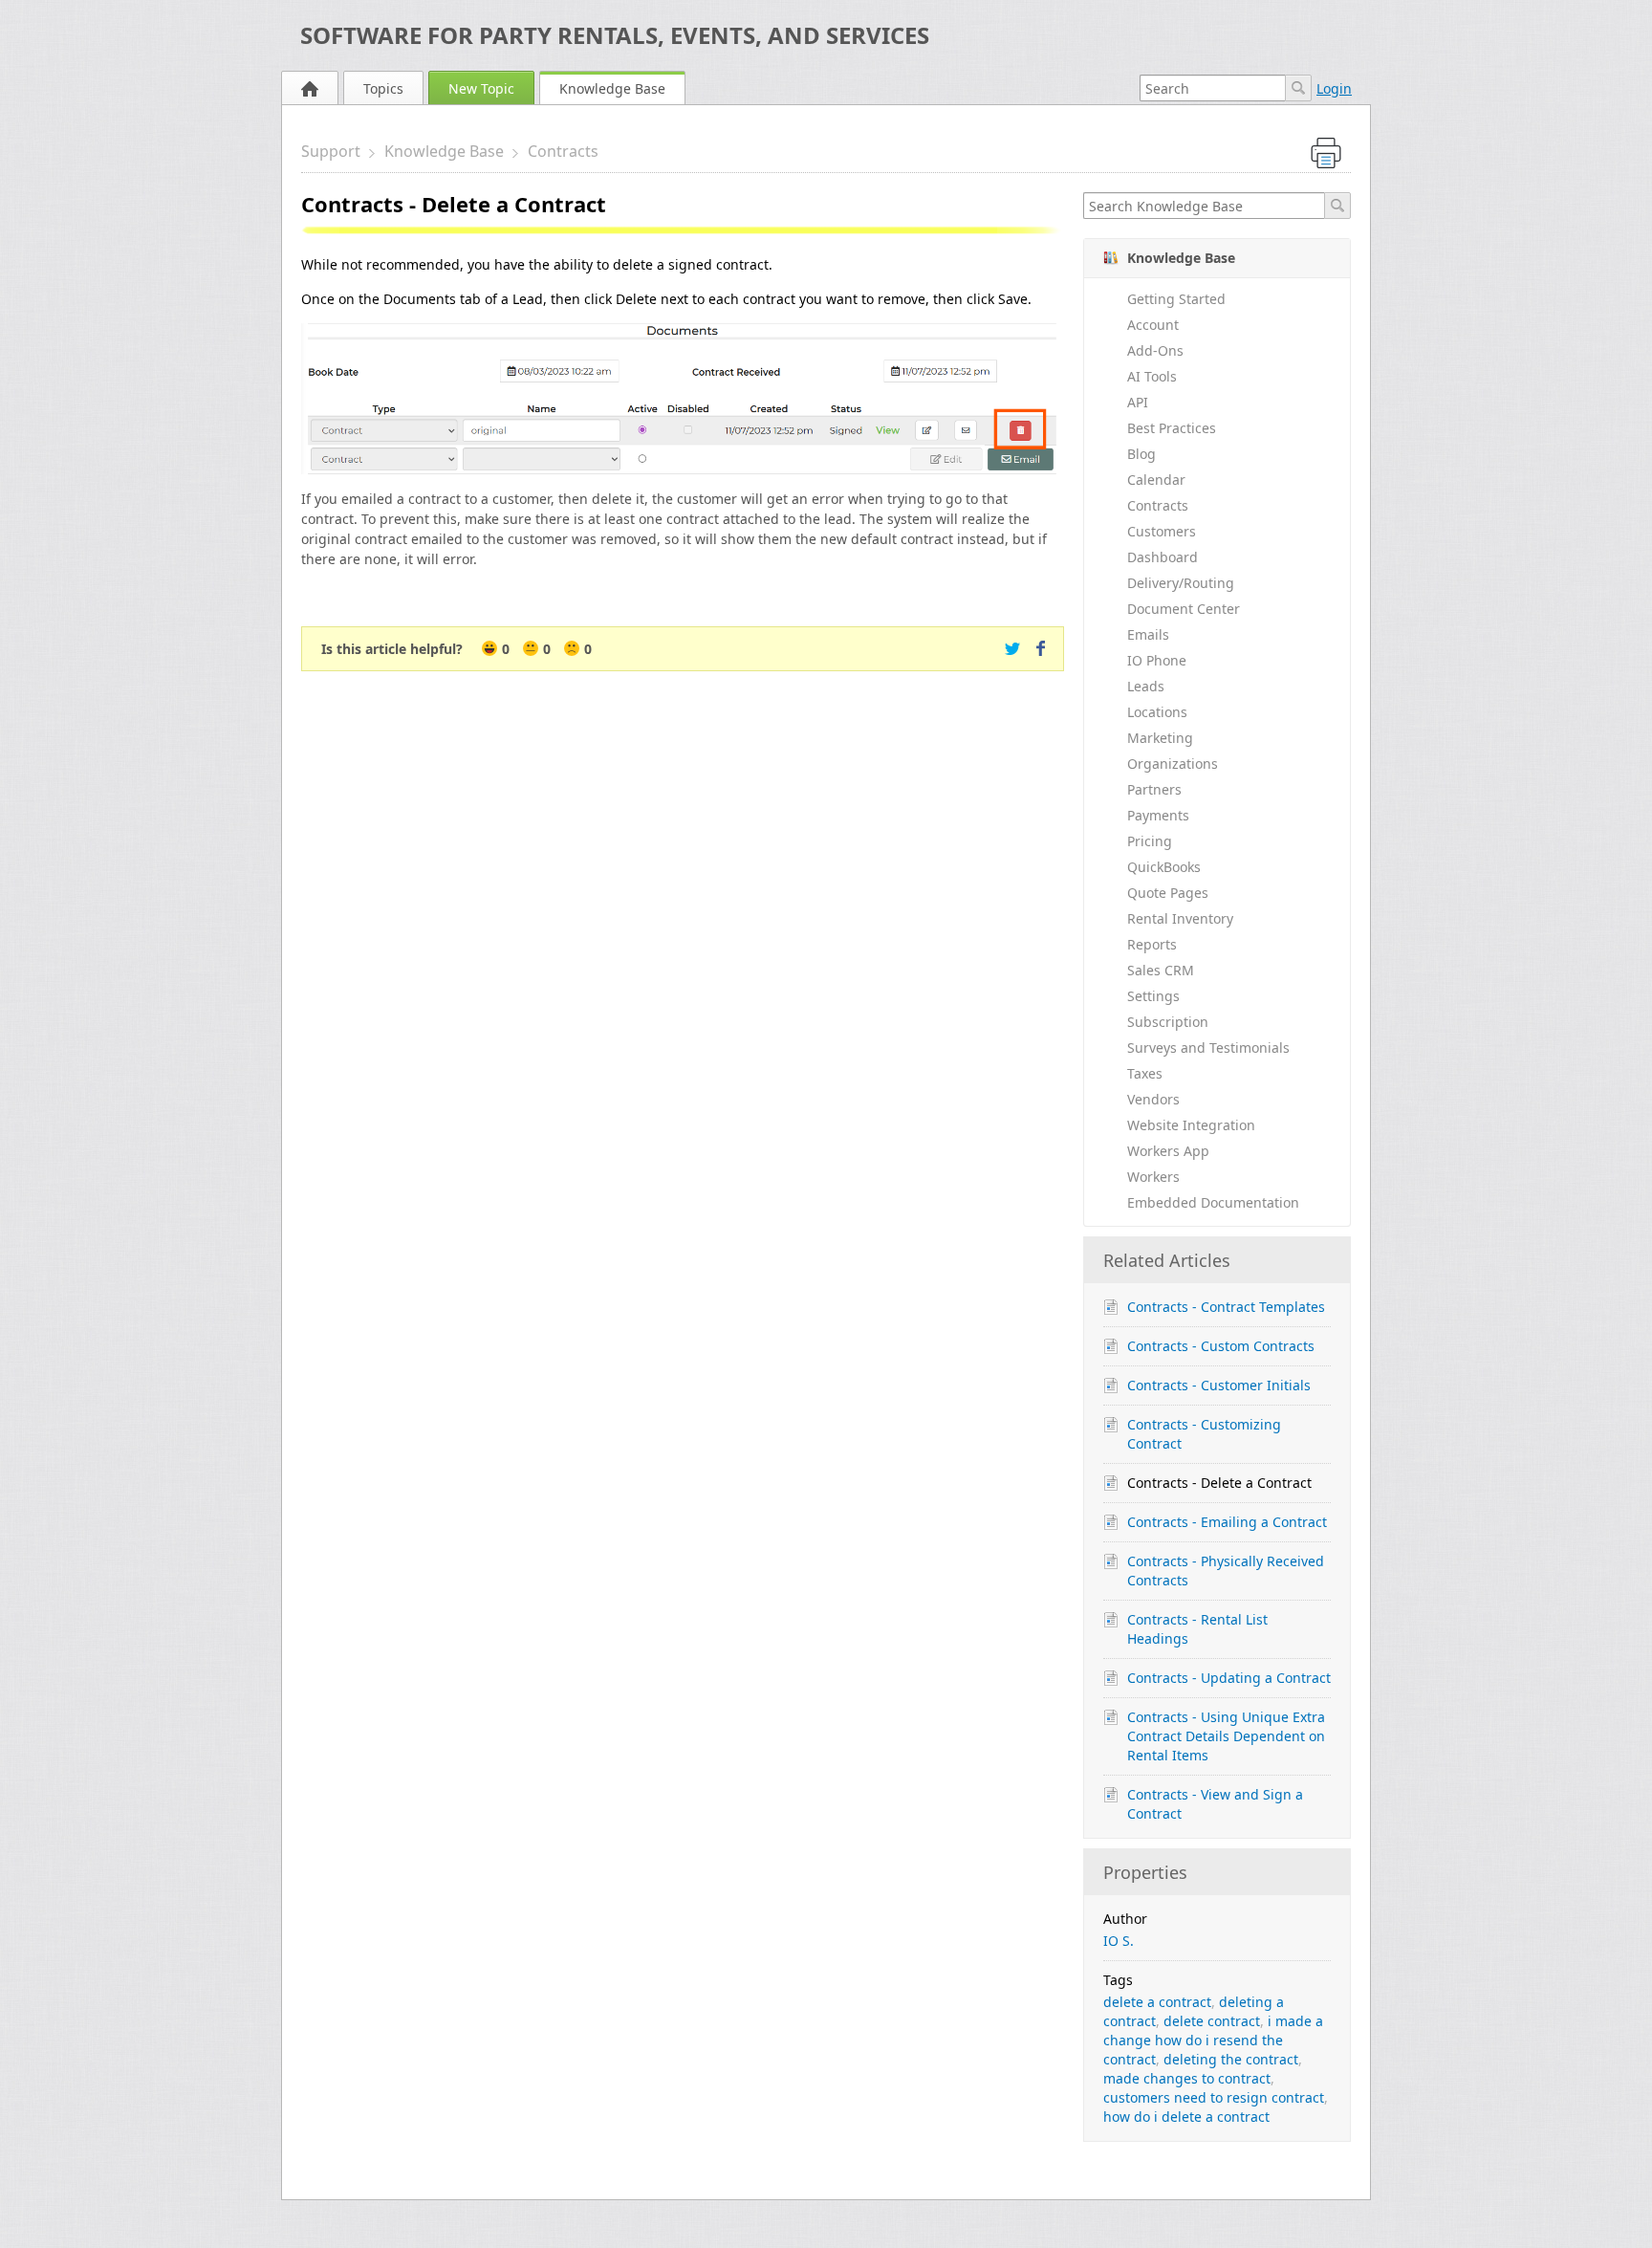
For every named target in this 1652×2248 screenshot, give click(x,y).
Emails (1148, 634)
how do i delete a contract (1186, 2117)
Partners (1154, 789)
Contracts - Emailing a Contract (1227, 1522)
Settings (1153, 996)
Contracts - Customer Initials (1219, 1385)
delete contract (1212, 2021)
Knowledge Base (612, 88)
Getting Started (1176, 299)
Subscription (1168, 1022)
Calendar (1156, 480)
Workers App (1168, 1151)
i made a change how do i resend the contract (1213, 2040)
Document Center (1184, 609)
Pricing (1150, 841)
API (1138, 402)
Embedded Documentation (1213, 1202)
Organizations (1173, 764)
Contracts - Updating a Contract (1229, 1678)
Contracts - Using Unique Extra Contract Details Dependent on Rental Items (1226, 1736)
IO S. (1119, 1941)
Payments (1158, 815)
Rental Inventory (1180, 918)
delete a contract (1157, 2002)
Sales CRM (1161, 970)
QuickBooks (1164, 867)
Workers (1153, 1177)
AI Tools (1152, 376)
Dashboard (1163, 557)
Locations (1157, 712)
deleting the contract (1231, 2059)
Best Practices (1172, 428)
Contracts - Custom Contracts (1221, 1346)
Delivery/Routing (1181, 583)
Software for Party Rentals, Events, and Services (615, 35)
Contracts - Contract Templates (1226, 1307)
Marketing (1160, 738)
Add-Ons (1155, 350)
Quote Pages (1168, 893)
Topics (383, 88)
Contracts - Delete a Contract (1219, 1483)
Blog (1141, 454)
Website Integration (1191, 1125)
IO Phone (1157, 660)
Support (331, 151)
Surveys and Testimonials (1208, 1048)
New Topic (481, 88)
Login (1334, 88)
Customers (1162, 531)
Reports (1152, 944)
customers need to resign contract (1214, 2097)
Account (1153, 325)
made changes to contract (1187, 2078)
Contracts (563, 151)
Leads (1146, 686)
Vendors (1153, 1099)
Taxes (1145, 1073)
